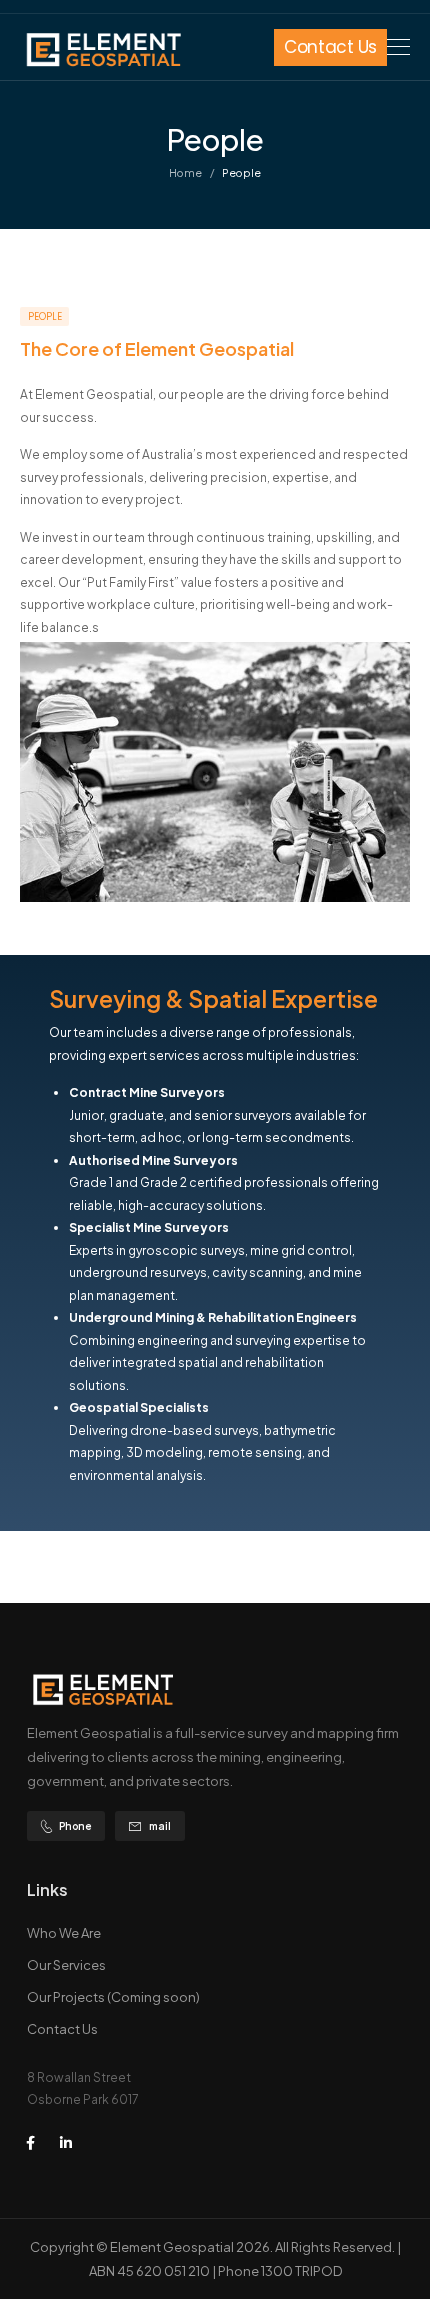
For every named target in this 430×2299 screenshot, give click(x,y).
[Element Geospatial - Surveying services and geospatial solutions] (102, 49)
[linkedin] (66, 2143)
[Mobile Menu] (398, 47)
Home (185, 172)
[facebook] (30, 2143)
